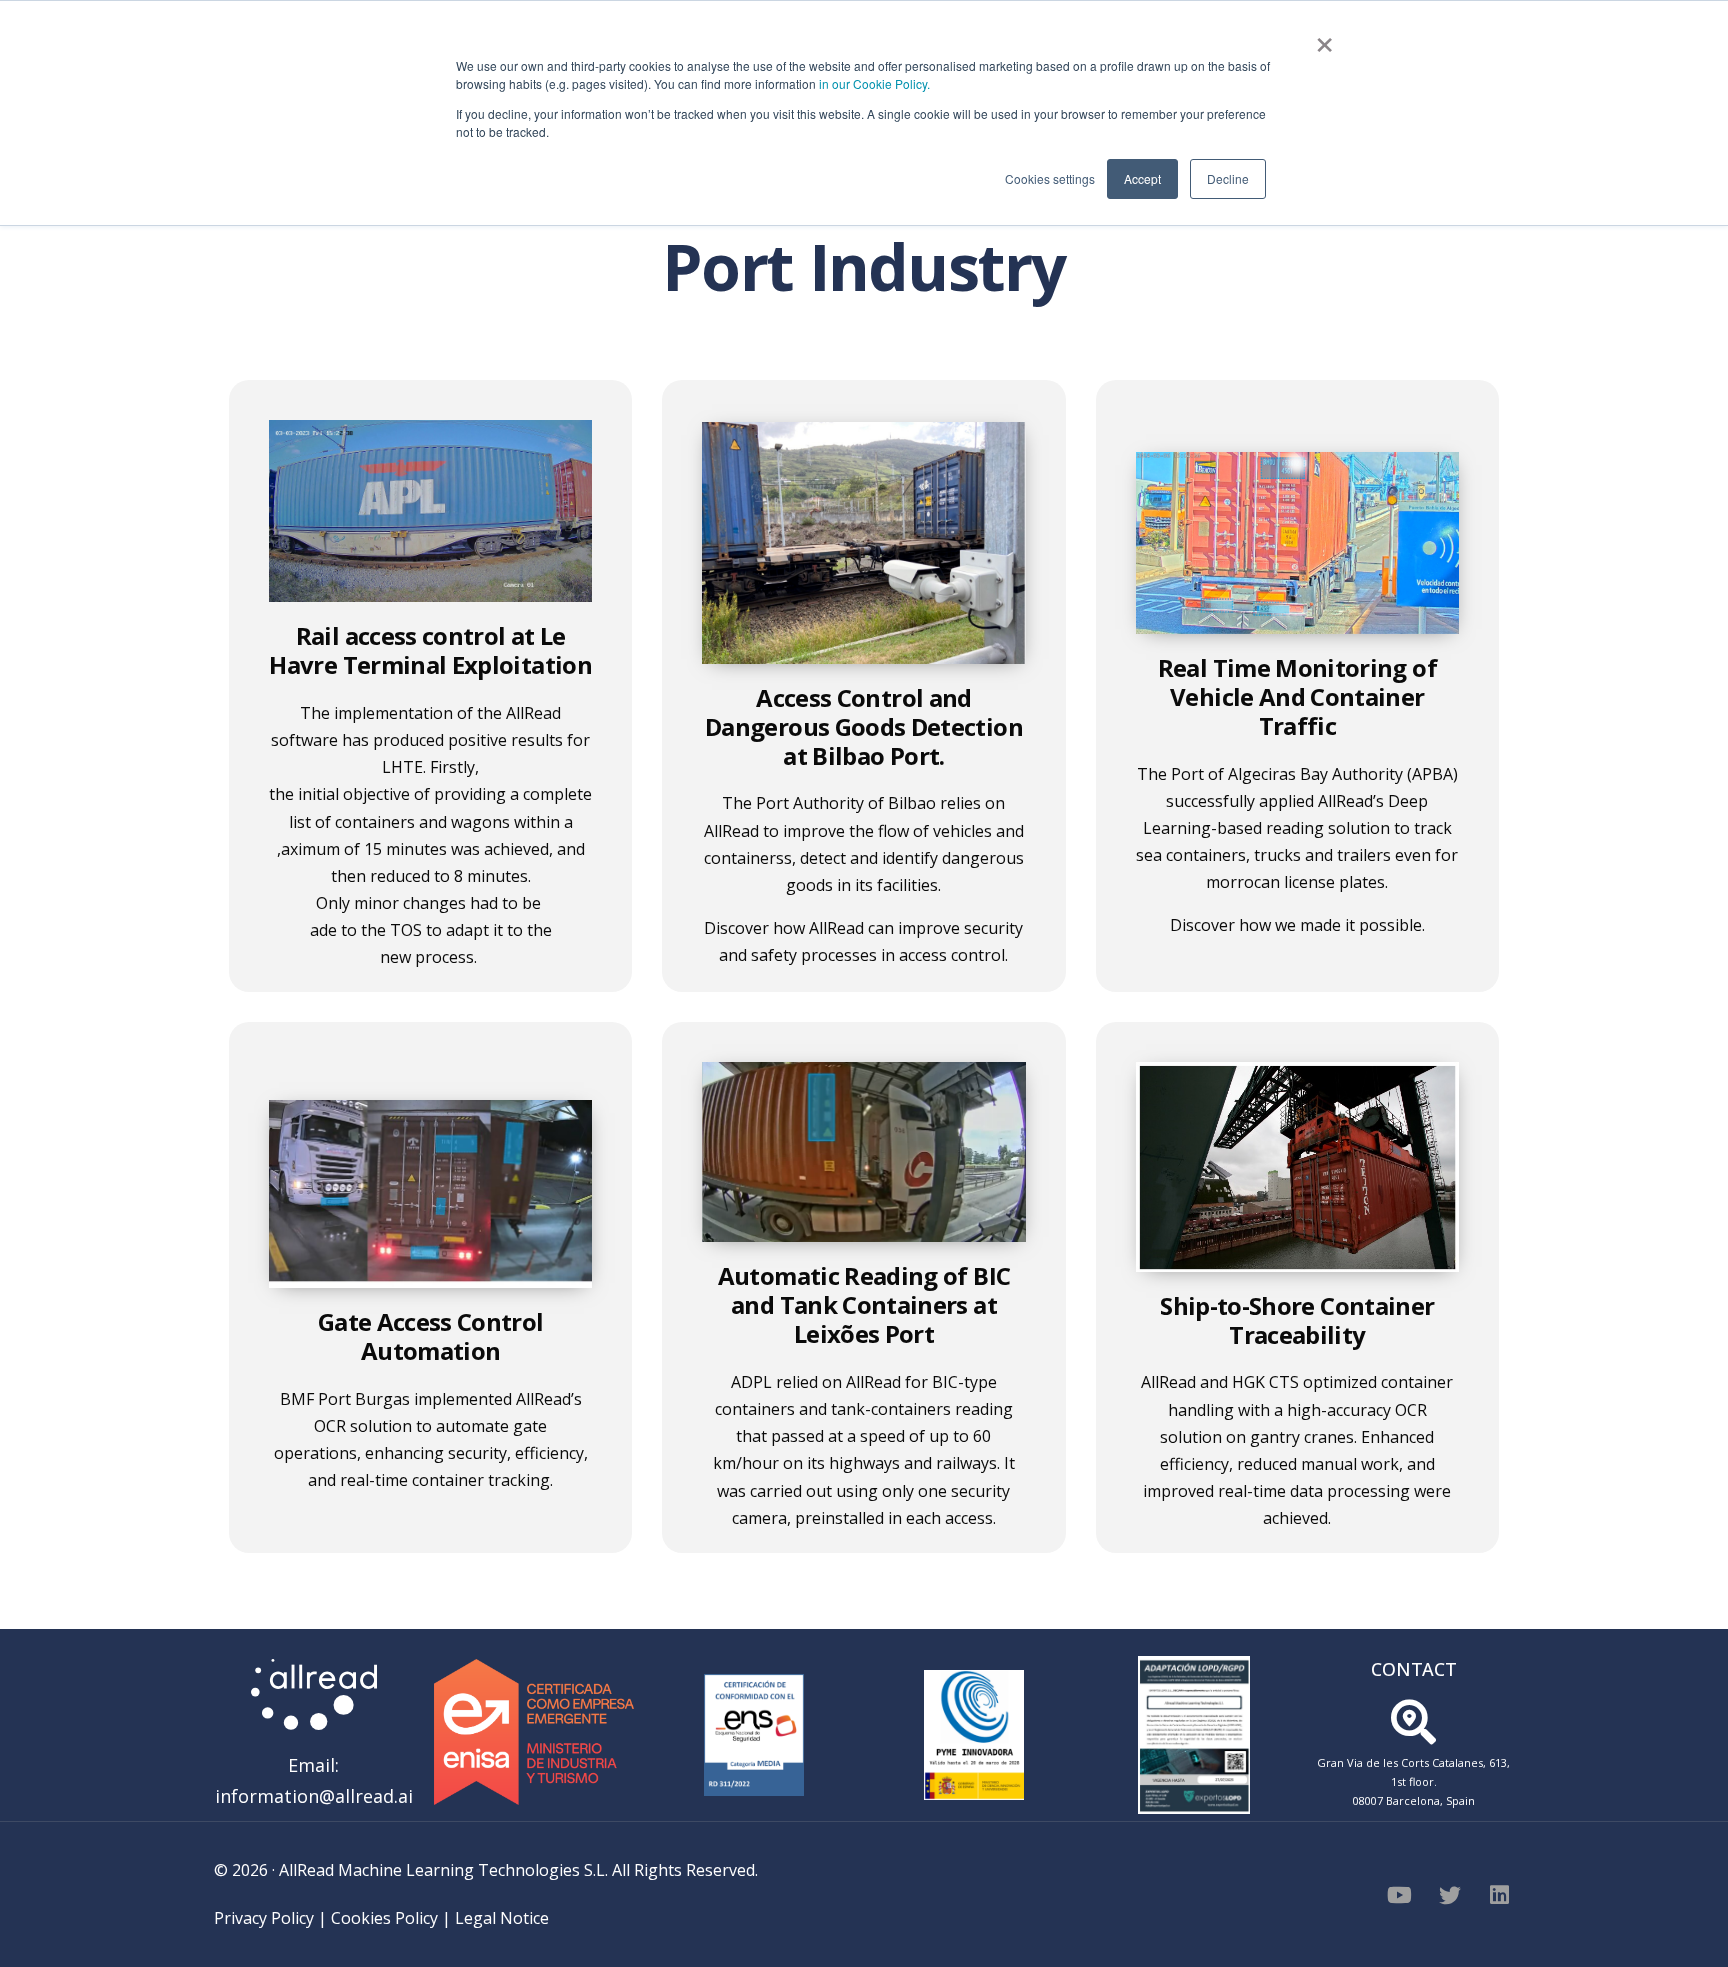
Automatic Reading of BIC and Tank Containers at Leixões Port (864, 1304)
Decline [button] (1228, 178)
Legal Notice (502, 1918)
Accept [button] (1142, 178)
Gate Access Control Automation (431, 1336)
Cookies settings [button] (1050, 178)
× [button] (1324, 38)
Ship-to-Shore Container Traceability (1297, 1320)
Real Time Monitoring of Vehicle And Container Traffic (1297, 696)
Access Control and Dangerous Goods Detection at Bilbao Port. (864, 726)
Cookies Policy (384, 1918)
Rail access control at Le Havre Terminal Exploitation (430, 650)
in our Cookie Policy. (874, 83)
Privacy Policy (264, 1918)
